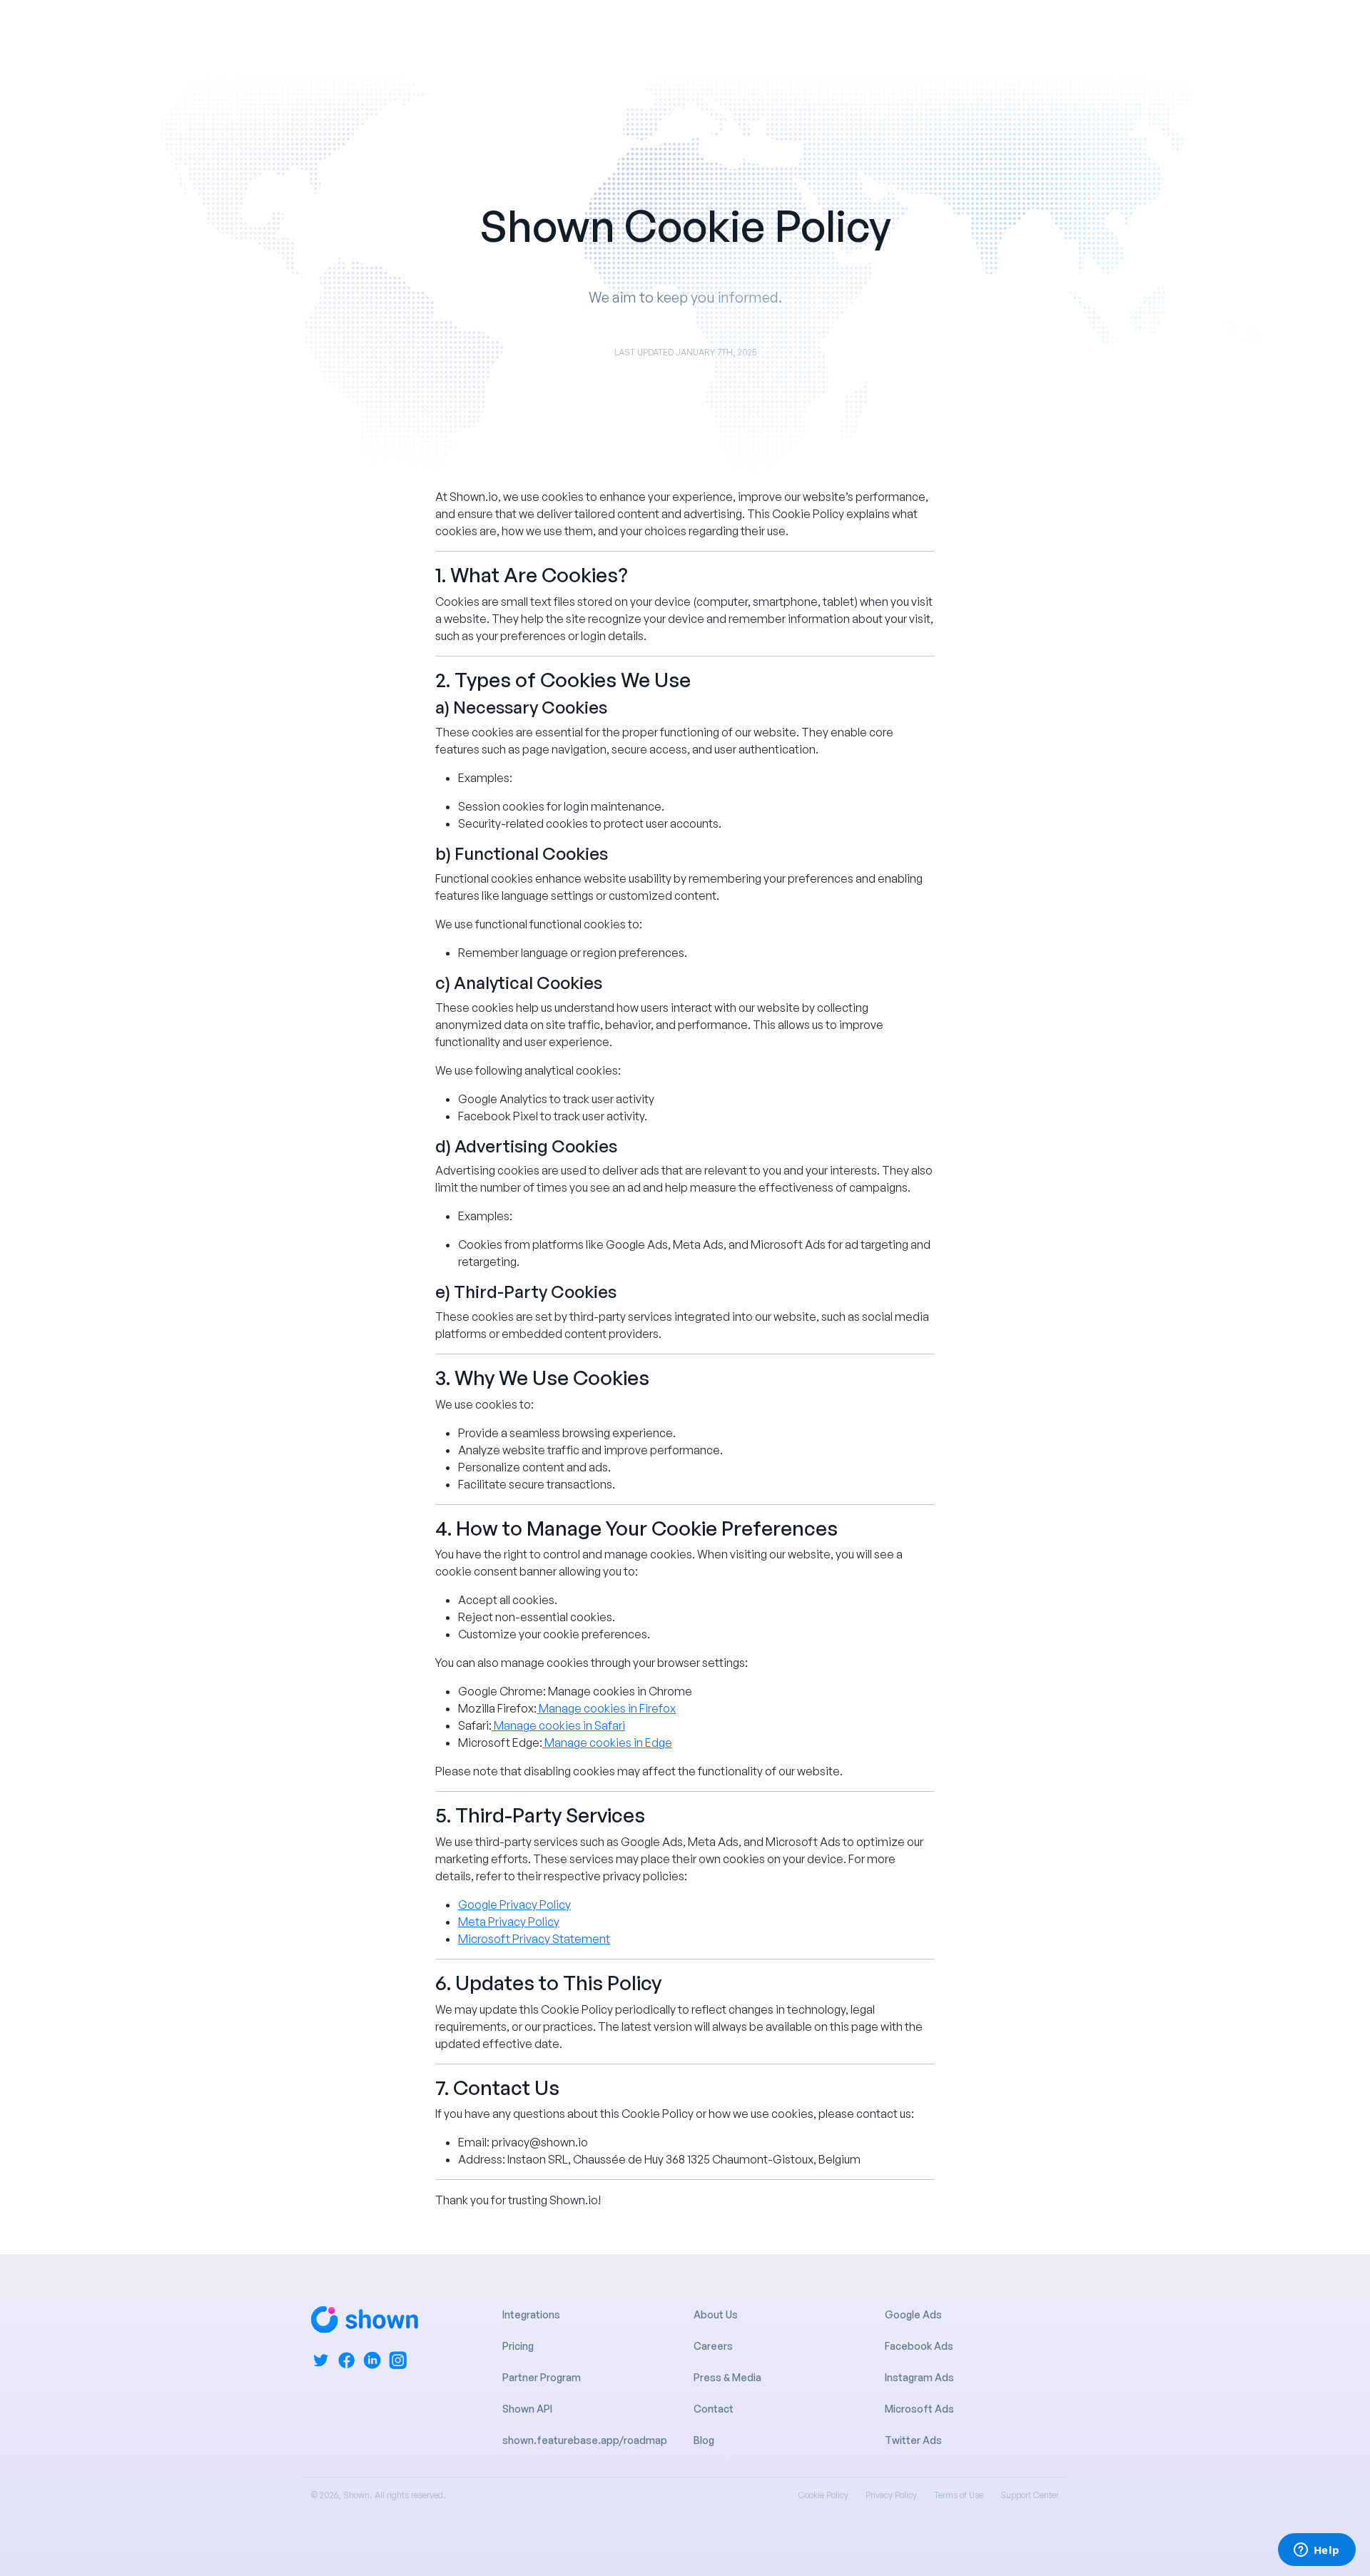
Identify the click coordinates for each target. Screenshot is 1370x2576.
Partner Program (542, 2377)
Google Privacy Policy (514, 1905)
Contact (714, 2409)
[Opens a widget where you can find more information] (1316, 2551)
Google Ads (913, 2314)
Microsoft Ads (919, 2409)
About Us (716, 2314)
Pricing (518, 2346)
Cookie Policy (823, 2495)
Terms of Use (959, 2495)
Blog (704, 2440)
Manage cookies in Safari (559, 1725)
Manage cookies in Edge (608, 1743)
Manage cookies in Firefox (607, 1708)
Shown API (527, 2409)
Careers (713, 2346)
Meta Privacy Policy (509, 1922)
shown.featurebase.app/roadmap (585, 2440)
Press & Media (727, 2377)
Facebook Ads (919, 2346)
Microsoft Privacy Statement (534, 1939)
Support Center (1030, 2495)
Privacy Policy (891, 2495)
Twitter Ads (913, 2440)
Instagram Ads (919, 2377)
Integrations (531, 2314)
